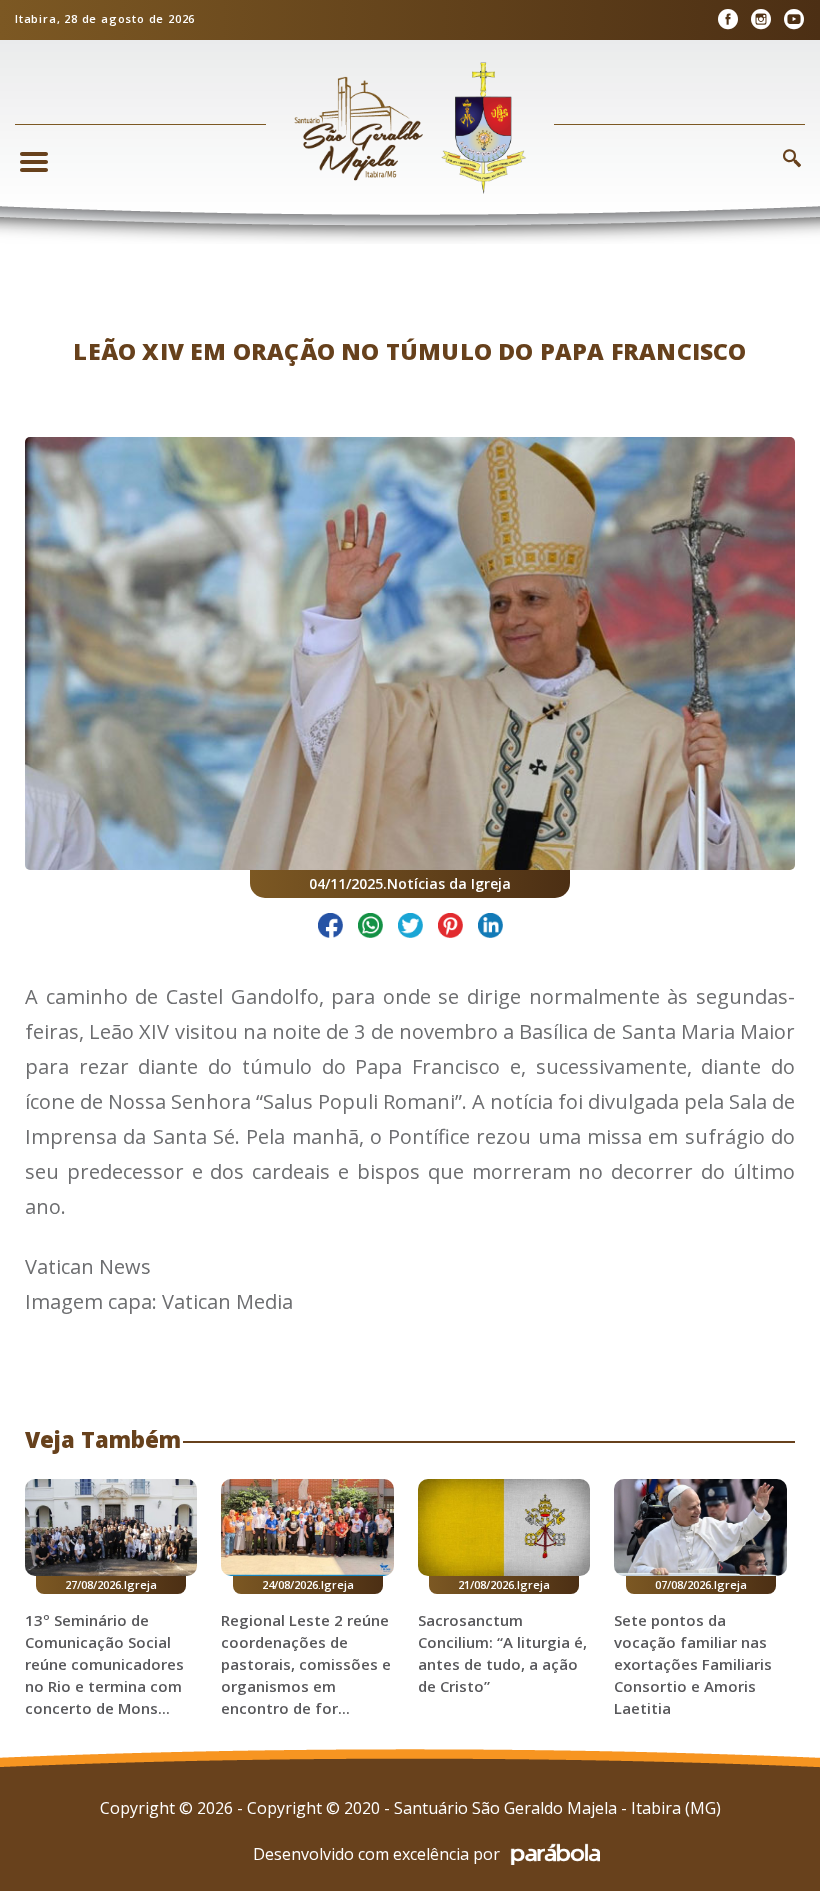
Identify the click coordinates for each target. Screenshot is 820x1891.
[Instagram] (760, 19)
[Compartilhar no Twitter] (410, 928)
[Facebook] (727, 19)
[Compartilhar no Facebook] (330, 928)
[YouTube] (793, 19)
